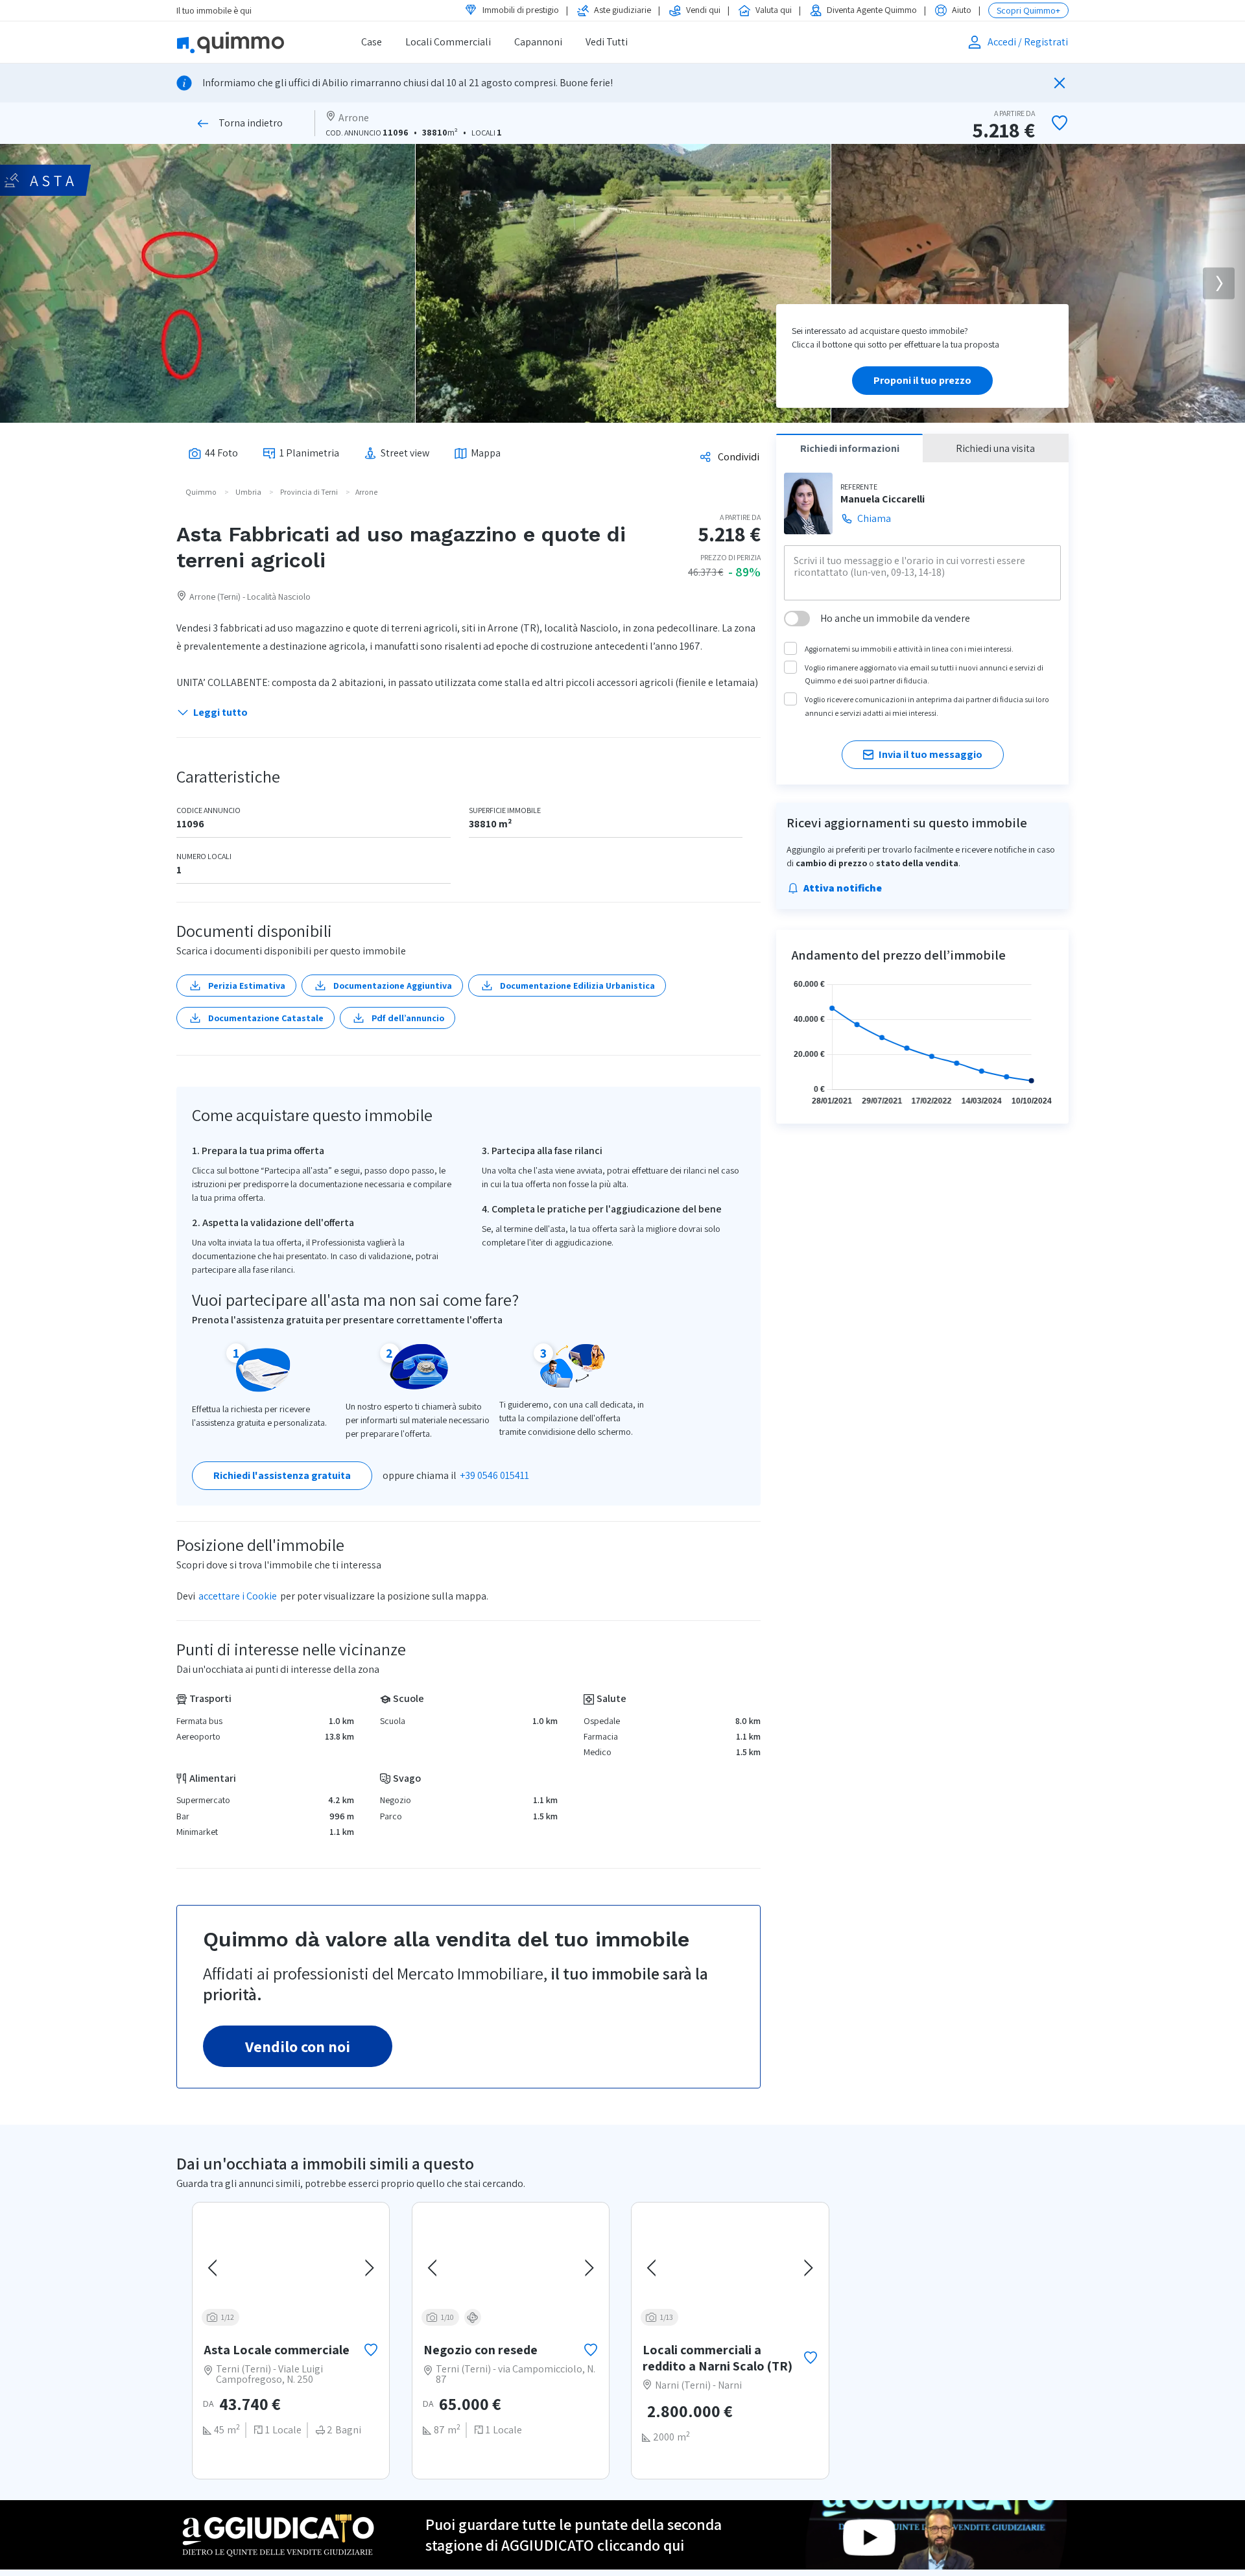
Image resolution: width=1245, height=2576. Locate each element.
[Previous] (215, 2268)
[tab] (214, 453)
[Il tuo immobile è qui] (247, 42)
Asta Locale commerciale (277, 2350)
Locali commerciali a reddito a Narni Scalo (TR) (717, 2358)
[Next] (1219, 284)
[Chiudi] (1060, 83)
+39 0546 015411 (494, 1475)
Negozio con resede (480, 2350)
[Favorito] (371, 2350)
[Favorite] (1060, 123)
